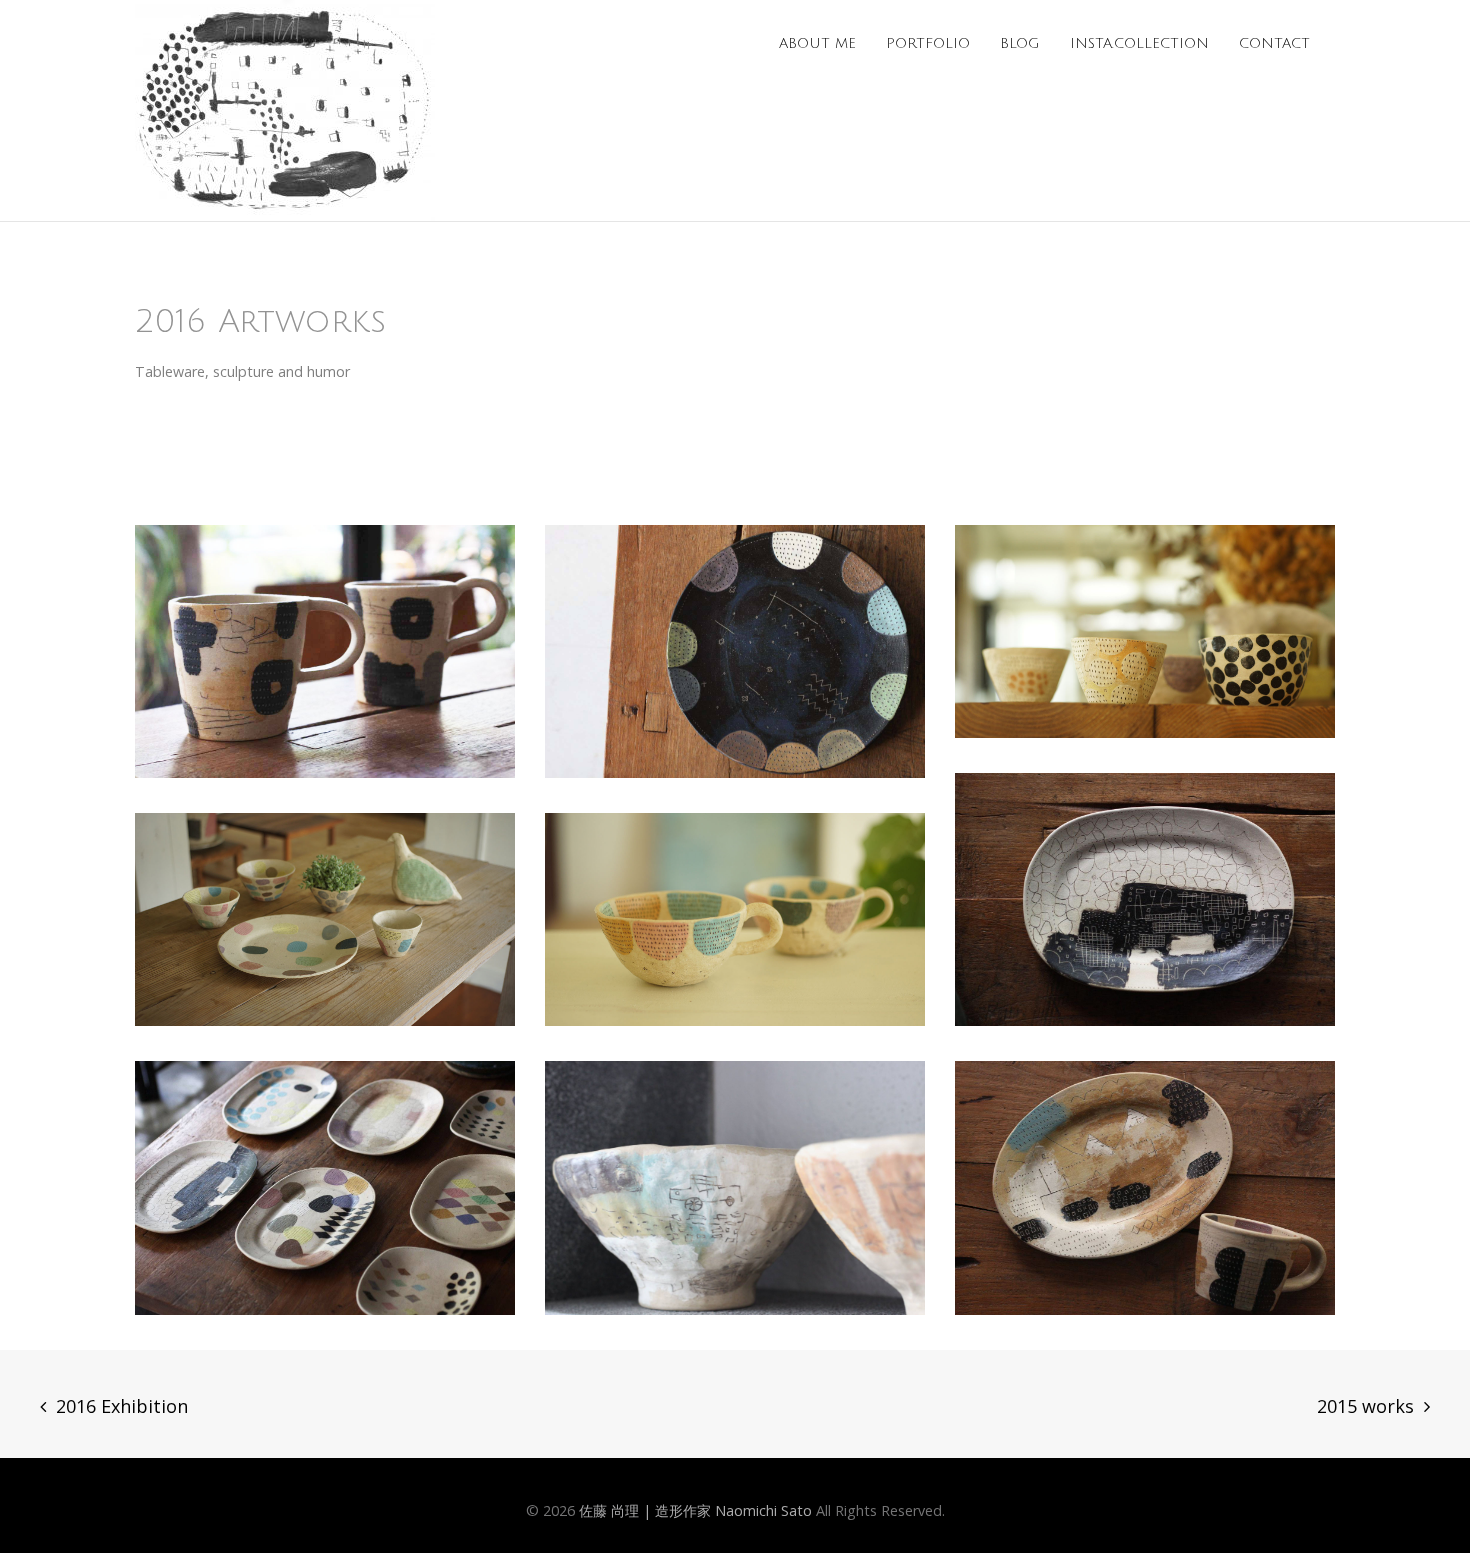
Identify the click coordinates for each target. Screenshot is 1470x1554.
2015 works (1365, 1406)
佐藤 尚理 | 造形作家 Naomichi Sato (695, 1510)
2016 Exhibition (122, 1406)
